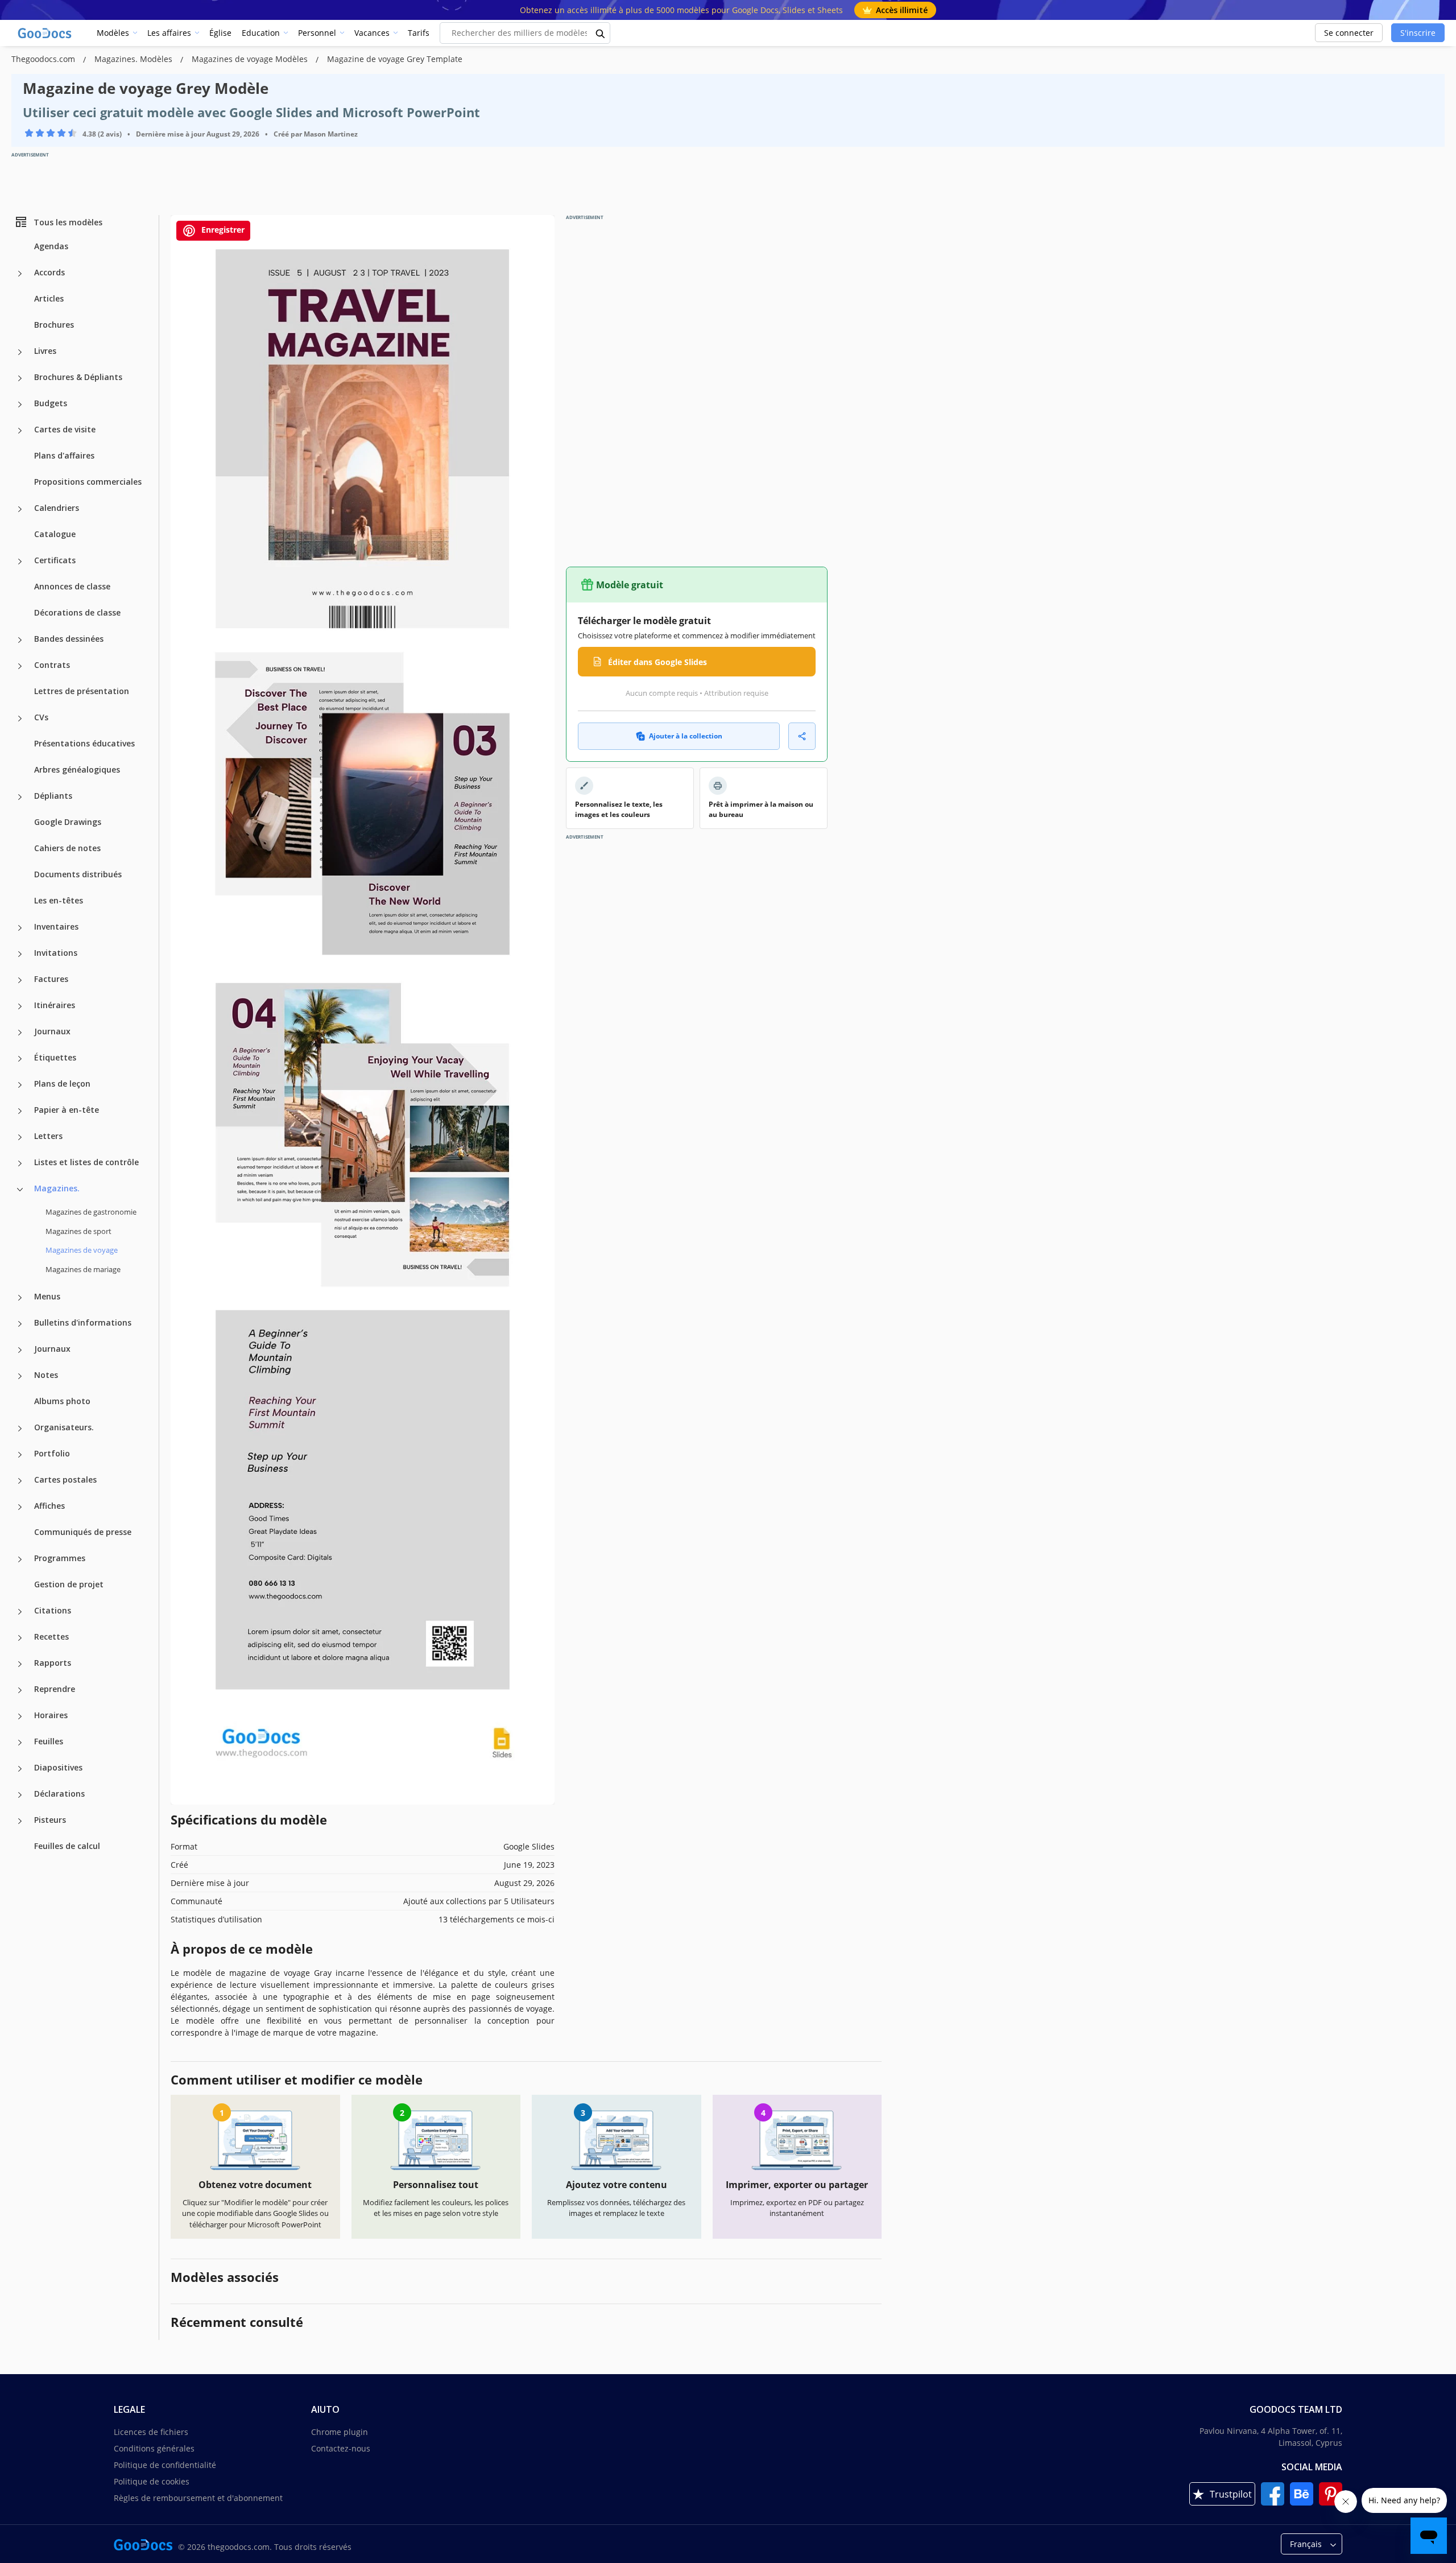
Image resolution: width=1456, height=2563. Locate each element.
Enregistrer (222, 230)
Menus (47, 1296)
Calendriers (57, 508)
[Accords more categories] (20, 274)
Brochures (54, 325)
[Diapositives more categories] (20, 1769)
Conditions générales (154, 2448)
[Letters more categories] (20, 1137)
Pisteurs (50, 1820)
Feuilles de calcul (67, 1846)
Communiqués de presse (83, 1532)
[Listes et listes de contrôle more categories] (20, 1163)
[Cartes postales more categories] (20, 1481)
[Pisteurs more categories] (20, 1821)
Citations (53, 1610)
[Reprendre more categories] (20, 1690)
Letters (48, 1136)
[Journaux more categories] (20, 1033)
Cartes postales (65, 1479)
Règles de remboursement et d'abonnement (198, 2498)
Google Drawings (68, 822)
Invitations (56, 953)
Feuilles (49, 1741)
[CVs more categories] (20, 719)
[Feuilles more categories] (20, 1743)
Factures (51, 979)
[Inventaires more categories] (20, 928)
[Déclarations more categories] (20, 1795)
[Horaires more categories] (20, 1716)
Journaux (52, 1031)
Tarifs (419, 33)
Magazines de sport (78, 1231)
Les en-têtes (59, 900)
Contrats (52, 665)
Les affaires (169, 33)
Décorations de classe (77, 612)
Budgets (51, 403)
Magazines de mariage (83, 1269)
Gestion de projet (69, 1584)
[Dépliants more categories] (20, 797)
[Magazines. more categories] (20, 1190)
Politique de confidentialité (165, 2465)
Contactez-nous (341, 2448)
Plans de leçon (62, 1084)
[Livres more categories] (20, 352)
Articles (49, 298)
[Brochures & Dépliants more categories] (20, 378)
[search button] (601, 33)
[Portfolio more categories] (20, 1455)
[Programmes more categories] (20, 1559)
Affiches (49, 1506)
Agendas (51, 246)
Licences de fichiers (151, 2432)
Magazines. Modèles (135, 59)
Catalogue (55, 534)
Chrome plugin (340, 2432)
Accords (49, 272)
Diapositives (58, 1767)
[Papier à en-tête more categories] (20, 1111)
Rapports (53, 1663)
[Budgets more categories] (20, 405)
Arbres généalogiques (77, 769)
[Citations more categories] (20, 1612)
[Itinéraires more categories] (20, 1006)
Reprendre (55, 1689)
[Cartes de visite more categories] (20, 431)
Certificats (55, 560)
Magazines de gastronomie (91, 1212)
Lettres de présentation (82, 691)
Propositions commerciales (88, 482)
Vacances (372, 33)
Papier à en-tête (67, 1110)
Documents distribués (78, 874)
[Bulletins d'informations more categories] (20, 1324)
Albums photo (62, 1401)
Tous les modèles (68, 222)
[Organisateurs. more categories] (20, 1429)
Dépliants (53, 796)
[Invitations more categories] (20, 954)
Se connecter (1349, 33)
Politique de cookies (152, 2481)
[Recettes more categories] (20, 1638)
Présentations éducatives (84, 743)
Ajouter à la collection (686, 736)
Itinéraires (55, 1005)
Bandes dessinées (69, 639)
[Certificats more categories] (20, 562)
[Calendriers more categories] (20, 509)
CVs (41, 717)
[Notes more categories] (20, 1376)
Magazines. (57, 1188)
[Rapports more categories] (20, 1664)
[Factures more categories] (20, 980)
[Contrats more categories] (20, 666)
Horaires (51, 1715)
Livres (45, 351)
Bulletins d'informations (83, 1322)
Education (261, 33)
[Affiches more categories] (20, 1507)
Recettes (51, 1637)
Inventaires (56, 926)
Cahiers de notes (67, 848)
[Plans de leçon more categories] (20, 1085)
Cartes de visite (65, 429)
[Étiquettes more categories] (20, 1059)
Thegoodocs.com (44, 59)
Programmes (60, 1558)
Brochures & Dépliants (78, 377)
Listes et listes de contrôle (86, 1162)
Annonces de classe (72, 586)
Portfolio (52, 1453)
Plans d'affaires (64, 455)
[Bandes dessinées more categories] (20, 640)
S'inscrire (1418, 33)
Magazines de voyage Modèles (251, 59)
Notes (46, 1375)
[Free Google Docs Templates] (45, 33)
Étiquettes (55, 1057)
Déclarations (59, 1794)
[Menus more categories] (20, 1298)
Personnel (317, 33)
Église (220, 33)
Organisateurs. (64, 1427)
